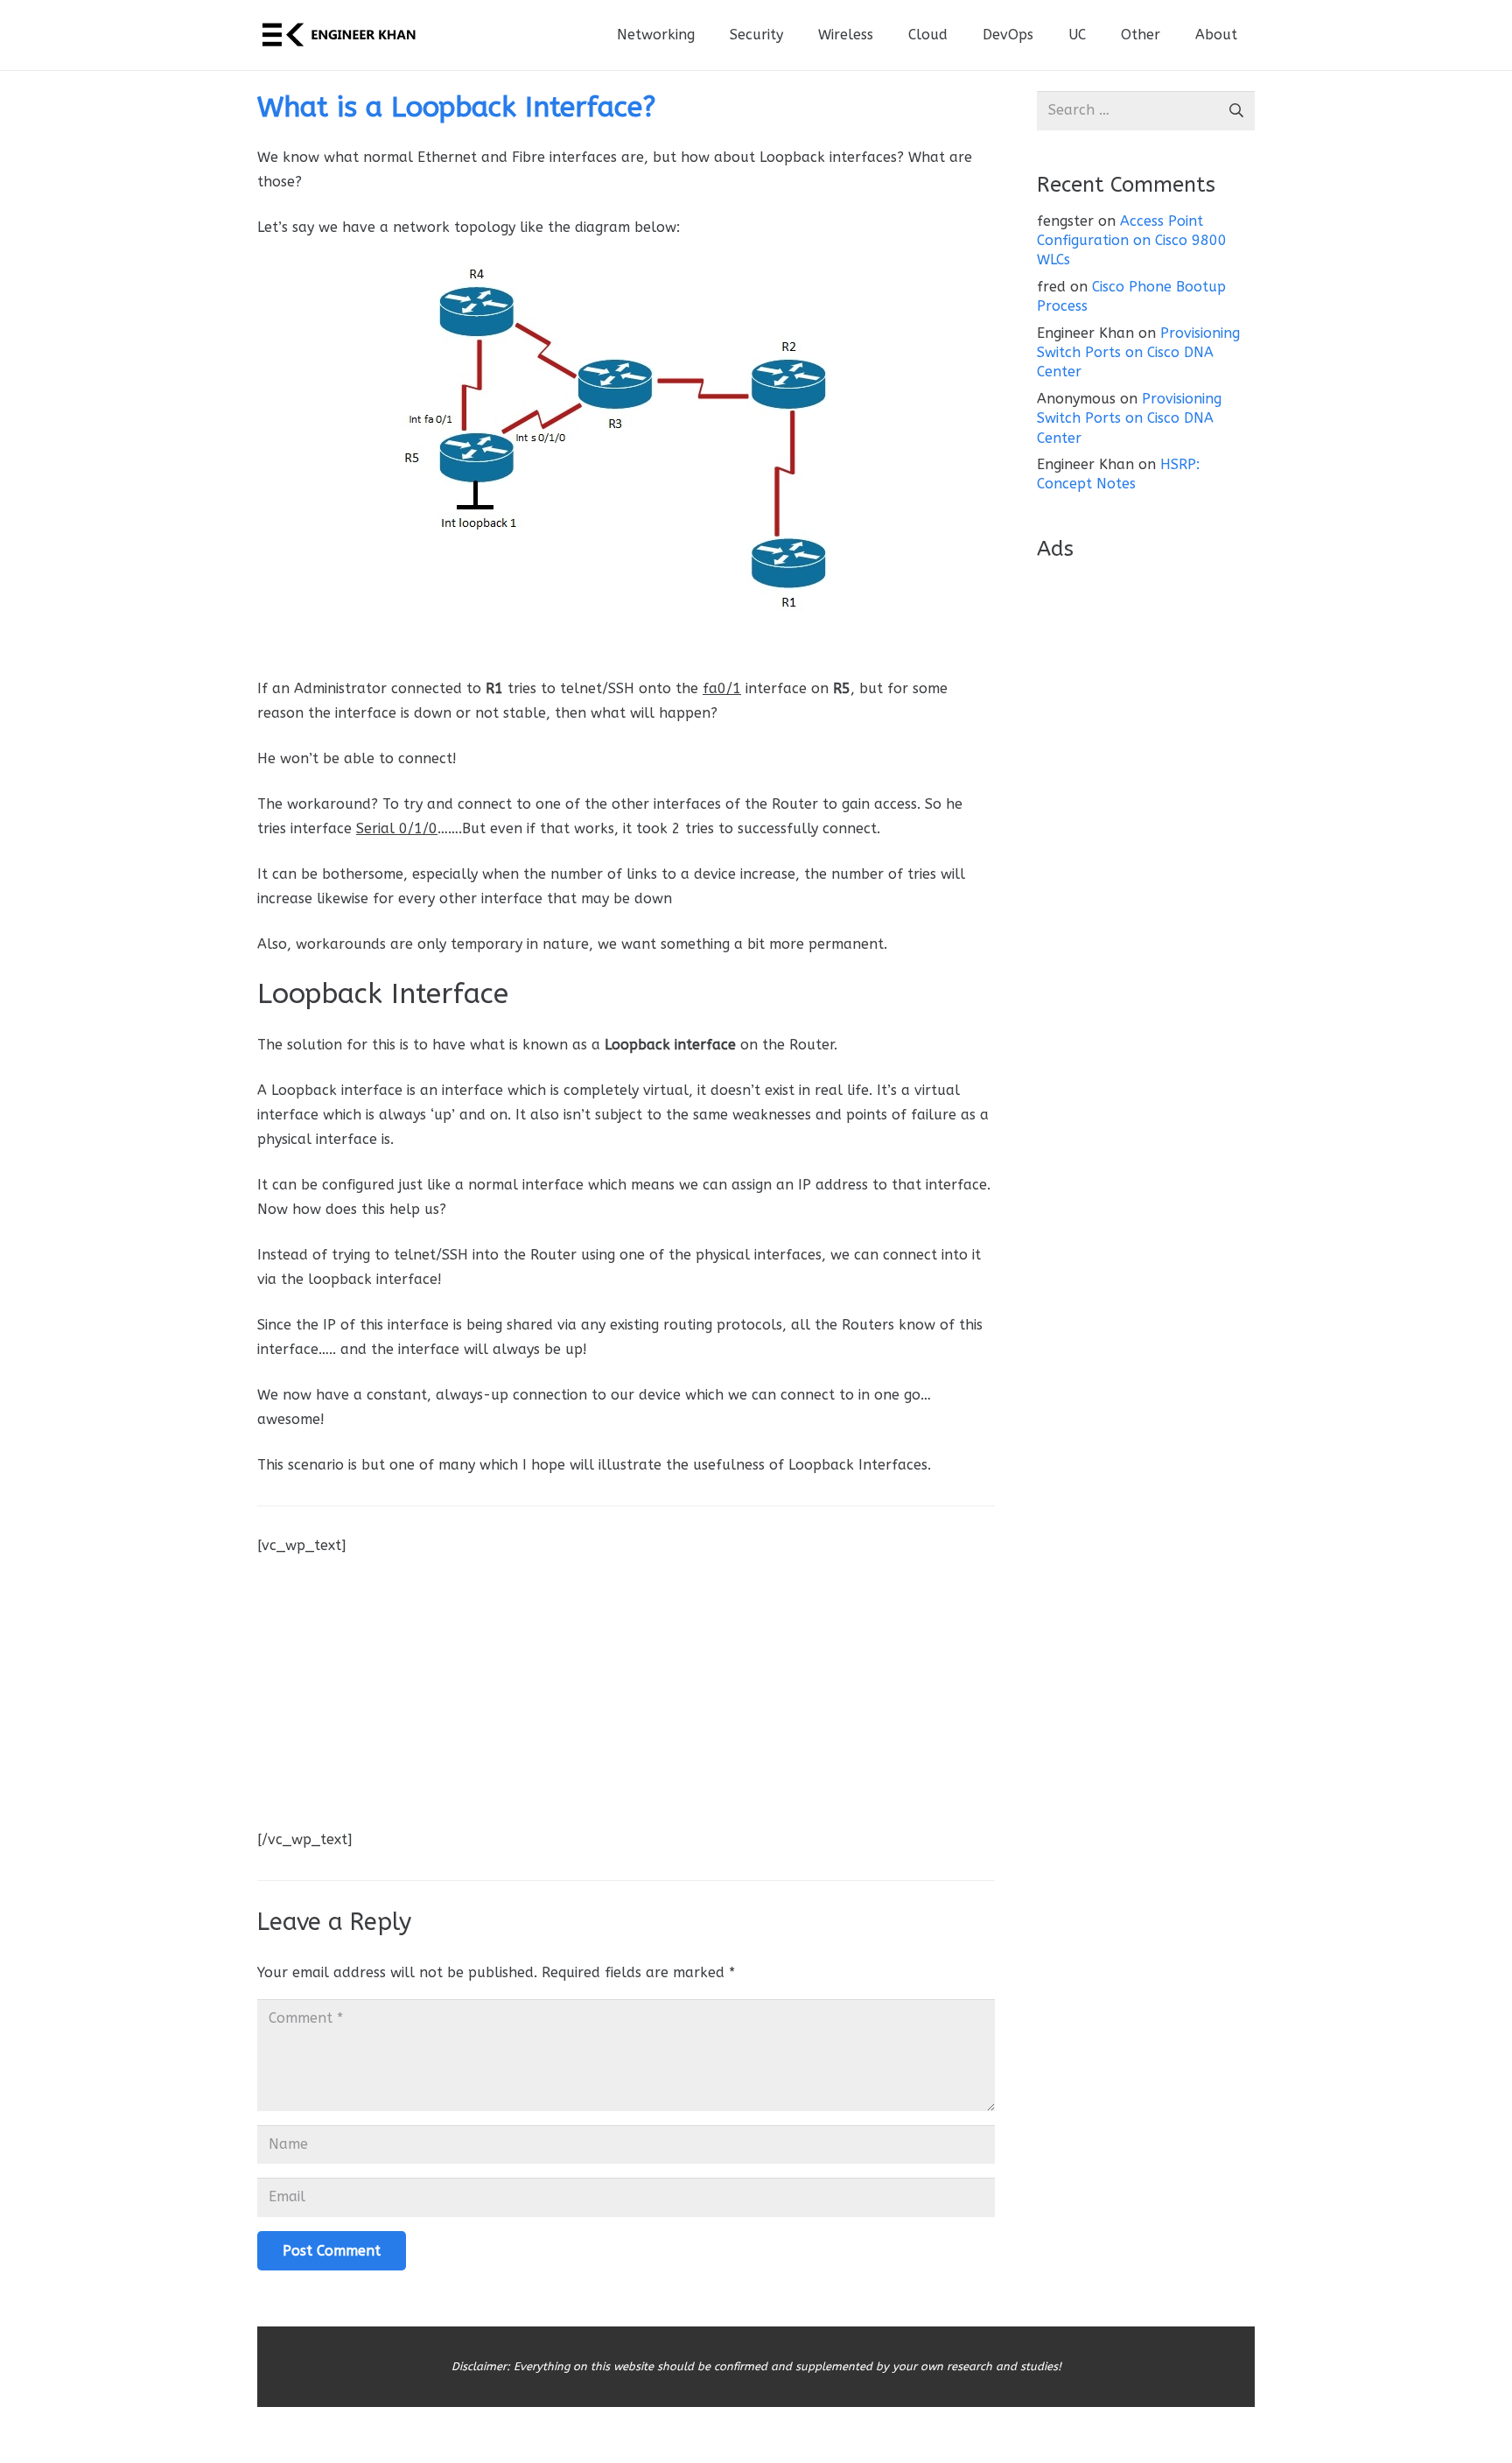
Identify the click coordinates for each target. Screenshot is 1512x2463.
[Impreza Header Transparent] (339, 35)
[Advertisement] (626, 1681)
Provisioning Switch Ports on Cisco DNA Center (1138, 353)
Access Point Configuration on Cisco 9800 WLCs (1132, 241)
